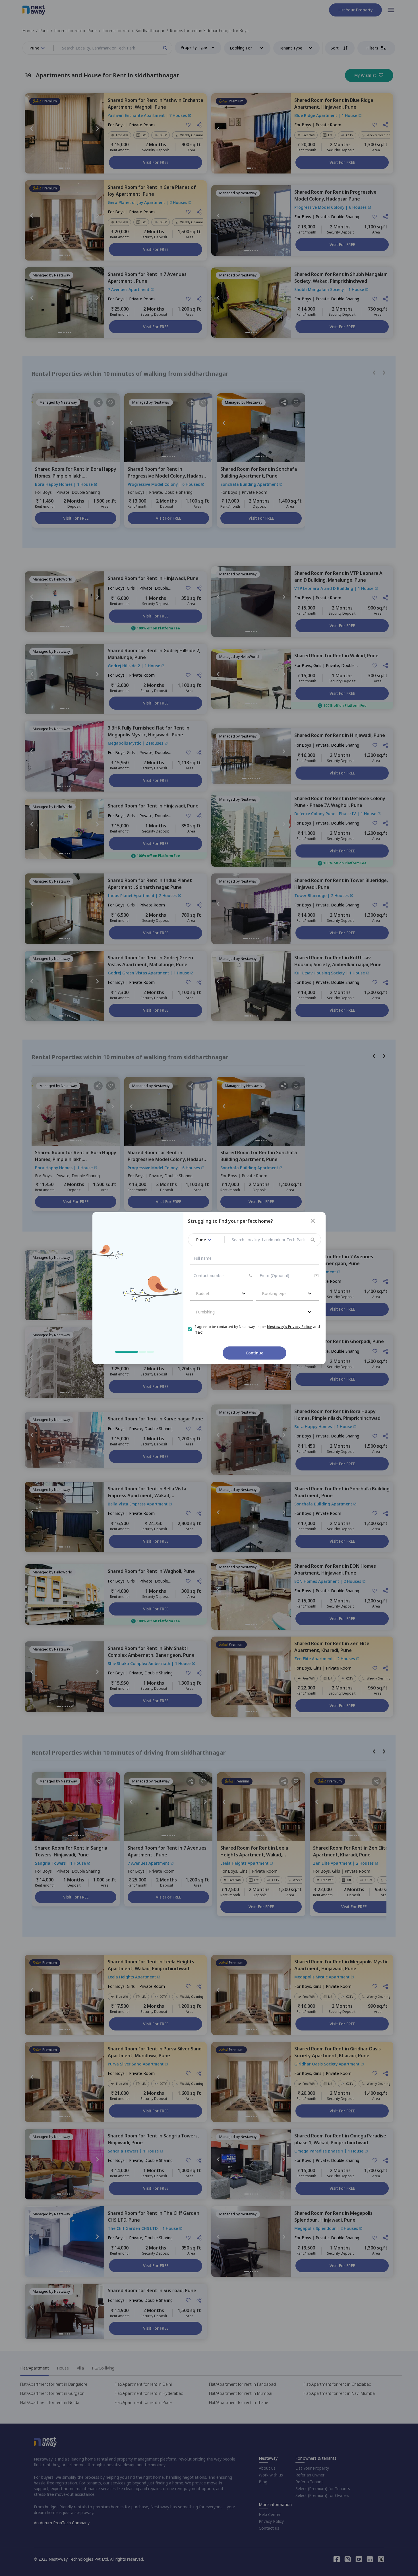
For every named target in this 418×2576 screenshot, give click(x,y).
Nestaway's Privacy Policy (289, 1327)
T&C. (199, 1332)
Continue (254, 1353)
